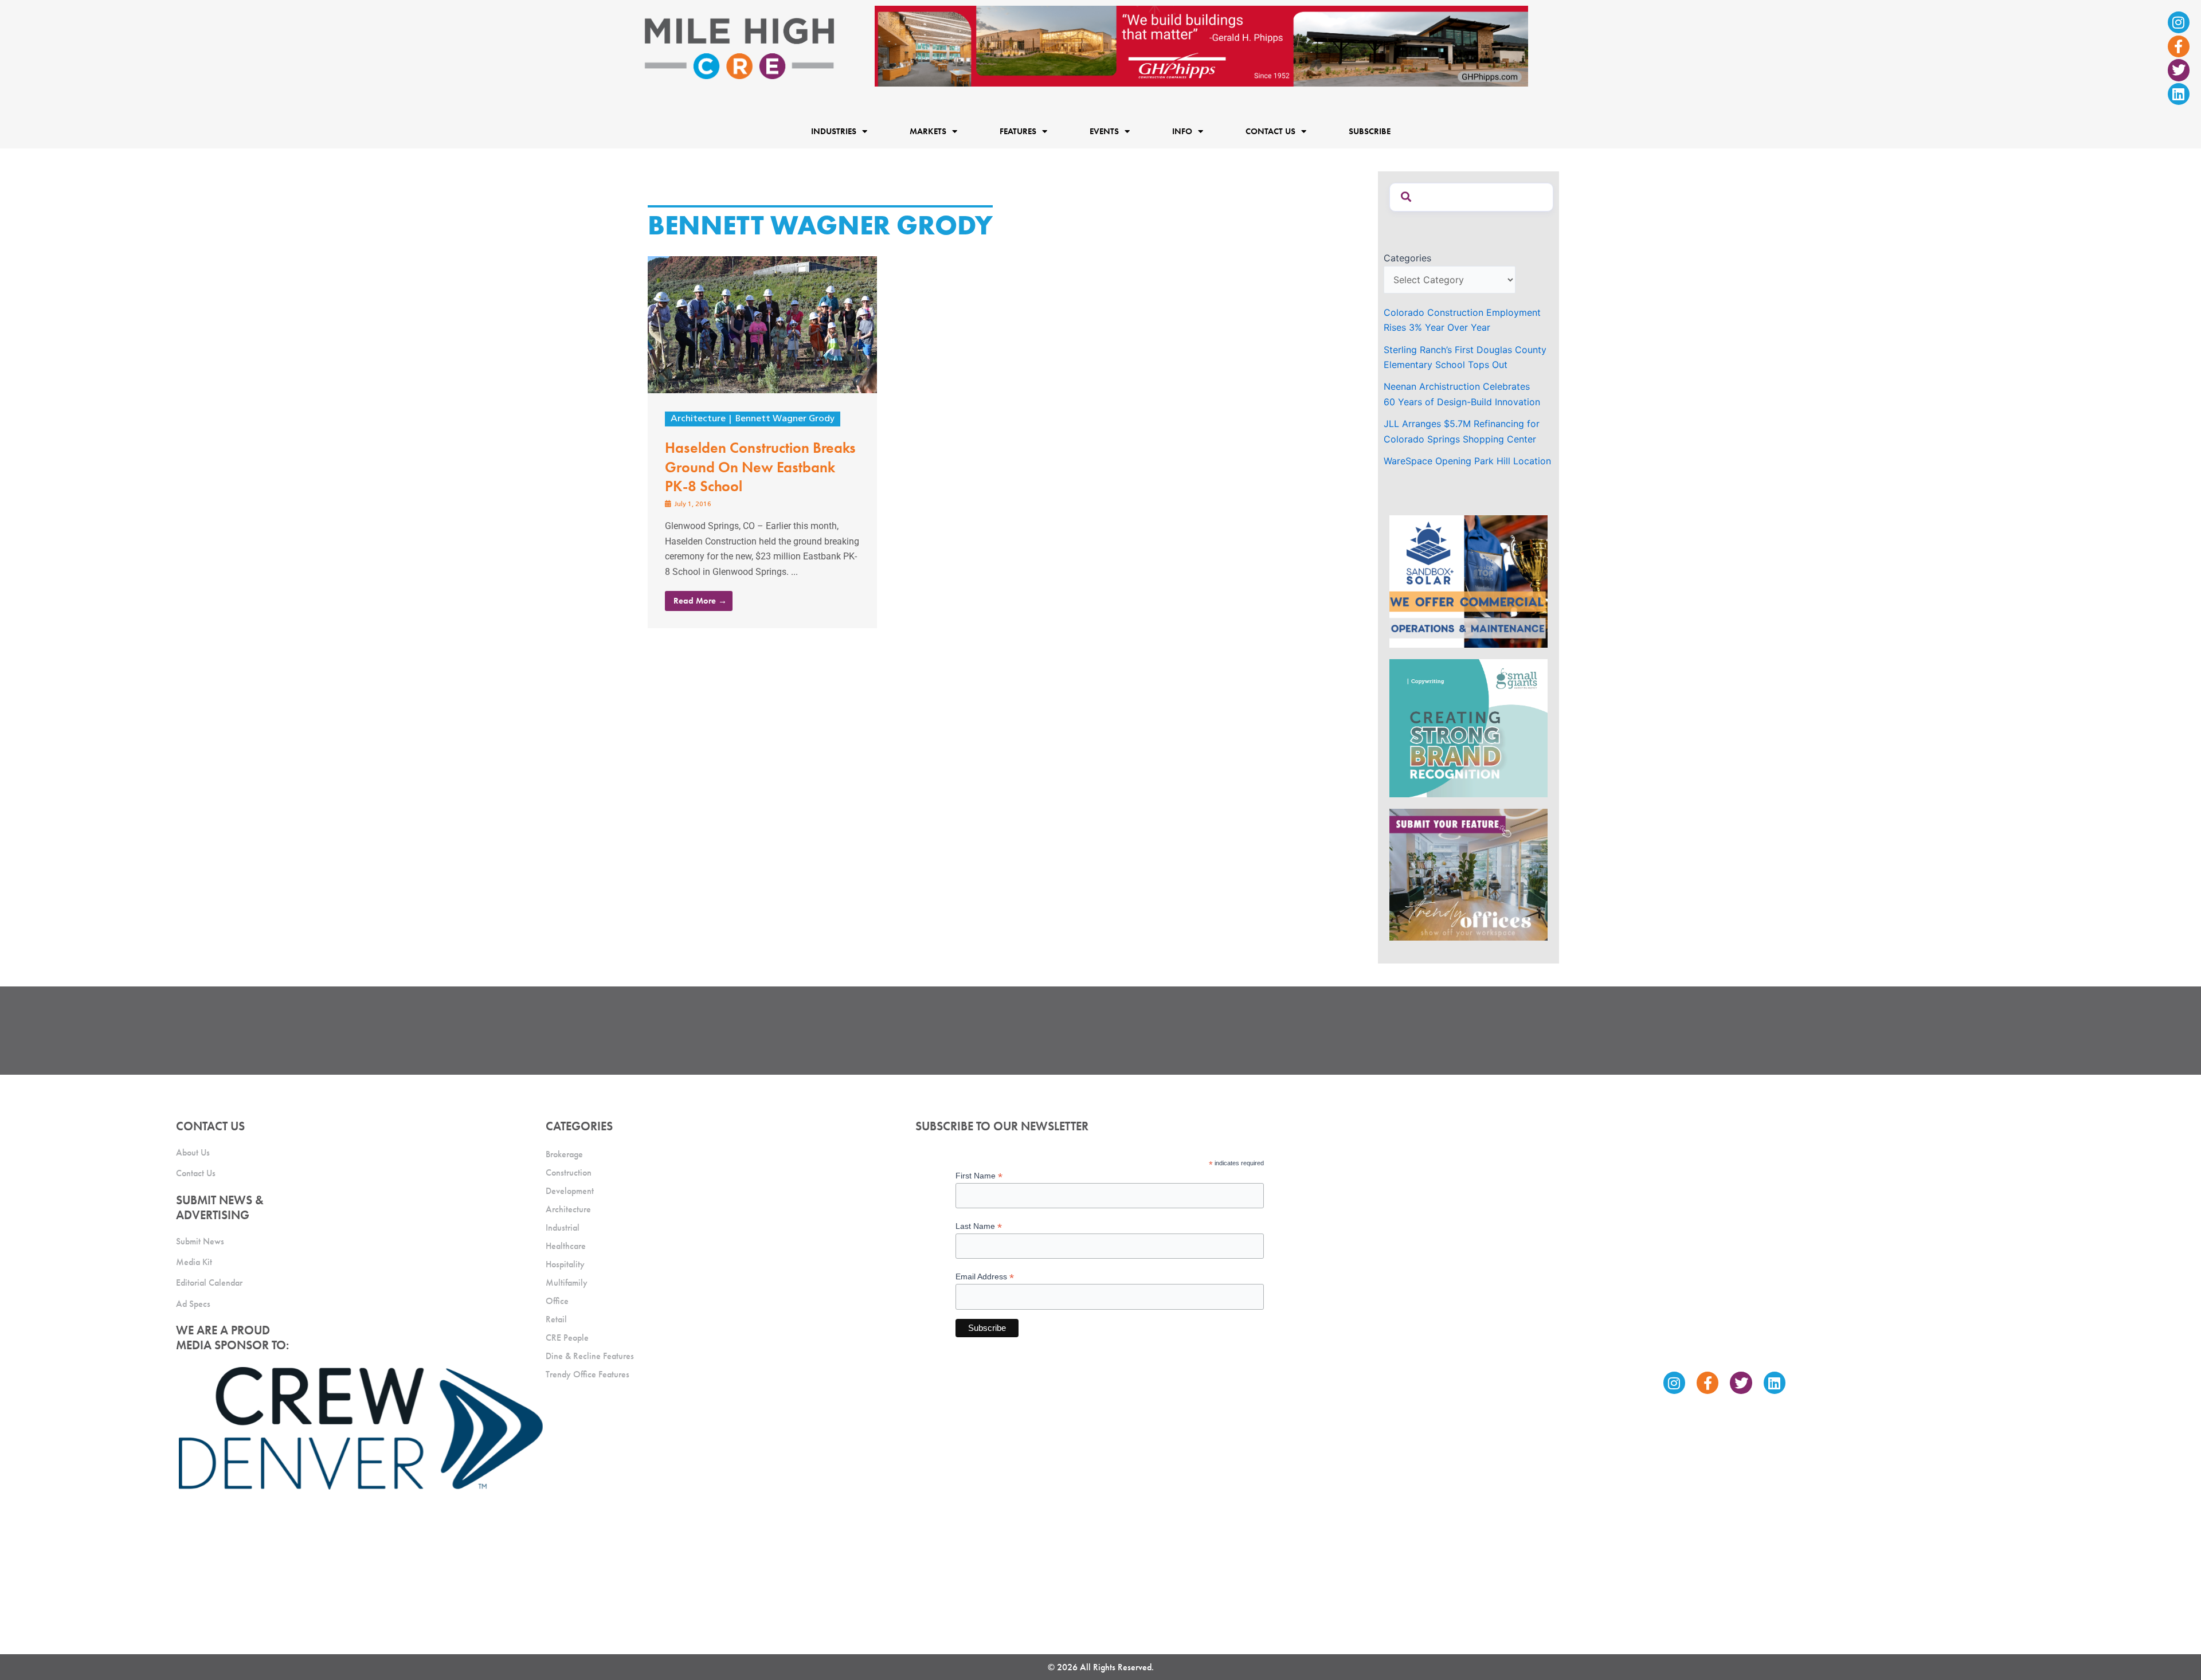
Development (570, 1191)
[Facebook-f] (2179, 46)
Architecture (698, 419)
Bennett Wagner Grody (785, 419)
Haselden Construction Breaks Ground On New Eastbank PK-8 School (760, 467)
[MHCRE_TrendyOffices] (1468, 874)
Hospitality (565, 1264)
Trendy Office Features (588, 1374)
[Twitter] (2179, 70)
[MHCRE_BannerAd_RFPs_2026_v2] (1201, 45)
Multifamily (567, 1282)
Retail (556, 1319)
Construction (569, 1172)
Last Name (979, 1226)
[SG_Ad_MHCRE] (1468, 727)
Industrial (563, 1227)
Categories (1407, 258)
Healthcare (566, 1246)
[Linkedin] (2179, 94)
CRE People (567, 1338)
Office (557, 1301)
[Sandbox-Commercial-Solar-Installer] (1468, 581)
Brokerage (564, 1154)
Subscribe (1370, 131)
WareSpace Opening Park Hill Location (1467, 461)
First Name (979, 1176)
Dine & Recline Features (590, 1356)
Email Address (985, 1277)
